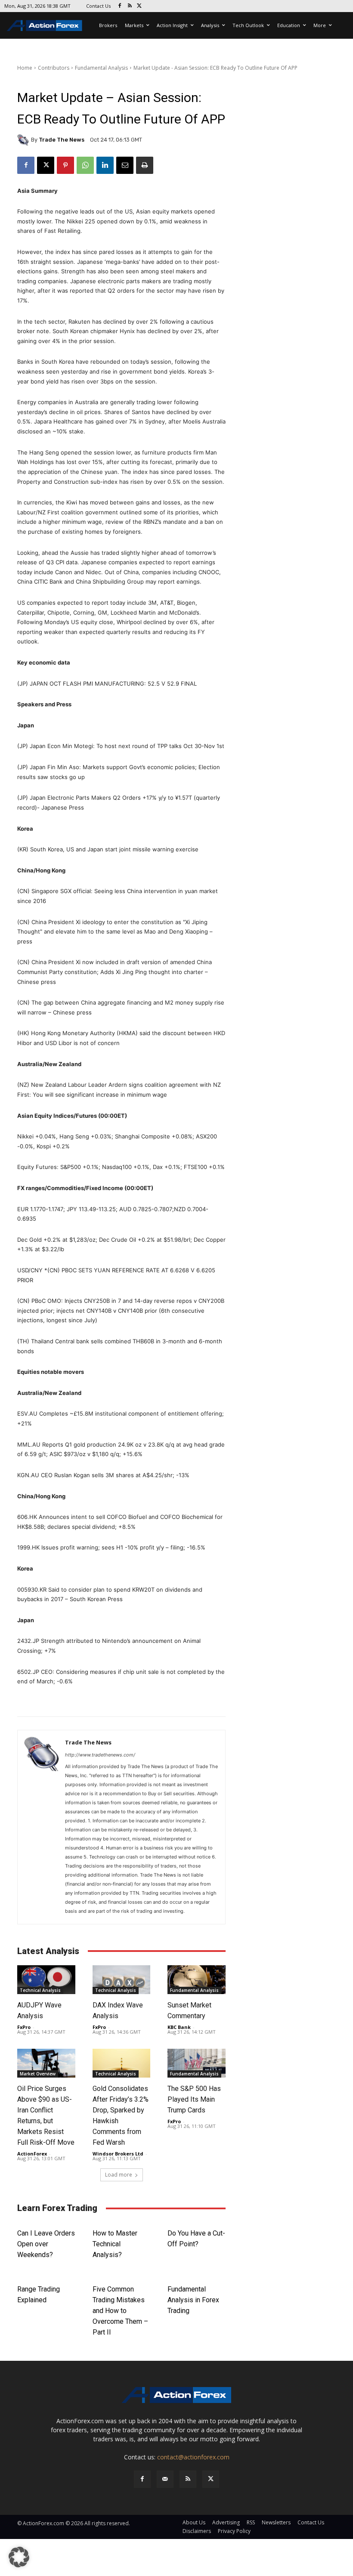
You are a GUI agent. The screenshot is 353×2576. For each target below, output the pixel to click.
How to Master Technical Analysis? (115, 2244)
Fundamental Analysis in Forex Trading (193, 2300)
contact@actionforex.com (193, 2457)
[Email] (125, 165)
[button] (19, 2557)
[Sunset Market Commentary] (197, 1980)
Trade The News (62, 140)
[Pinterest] (65, 165)
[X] (140, 6)
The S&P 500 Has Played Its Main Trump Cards (194, 2099)
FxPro (24, 2027)
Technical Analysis (40, 1990)
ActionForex (32, 2154)
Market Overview (38, 2074)
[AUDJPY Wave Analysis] (46, 1980)
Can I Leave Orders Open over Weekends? (46, 2244)
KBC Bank (179, 2027)
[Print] (145, 165)
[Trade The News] (24, 140)
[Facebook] (120, 6)
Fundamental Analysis (101, 68)
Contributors (54, 68)
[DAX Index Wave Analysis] (122, 1980)
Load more (119, 2175)
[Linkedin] (105, 165)
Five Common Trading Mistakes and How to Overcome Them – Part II (120, 2311)
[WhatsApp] (85, 165)
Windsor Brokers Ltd (118, 2154)
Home (25, 68)
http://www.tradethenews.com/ (100, 1755)
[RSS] (130, 6)
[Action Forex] (44, 25)
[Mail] (165, 2479)
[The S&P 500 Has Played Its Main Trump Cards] (197, 2063)
